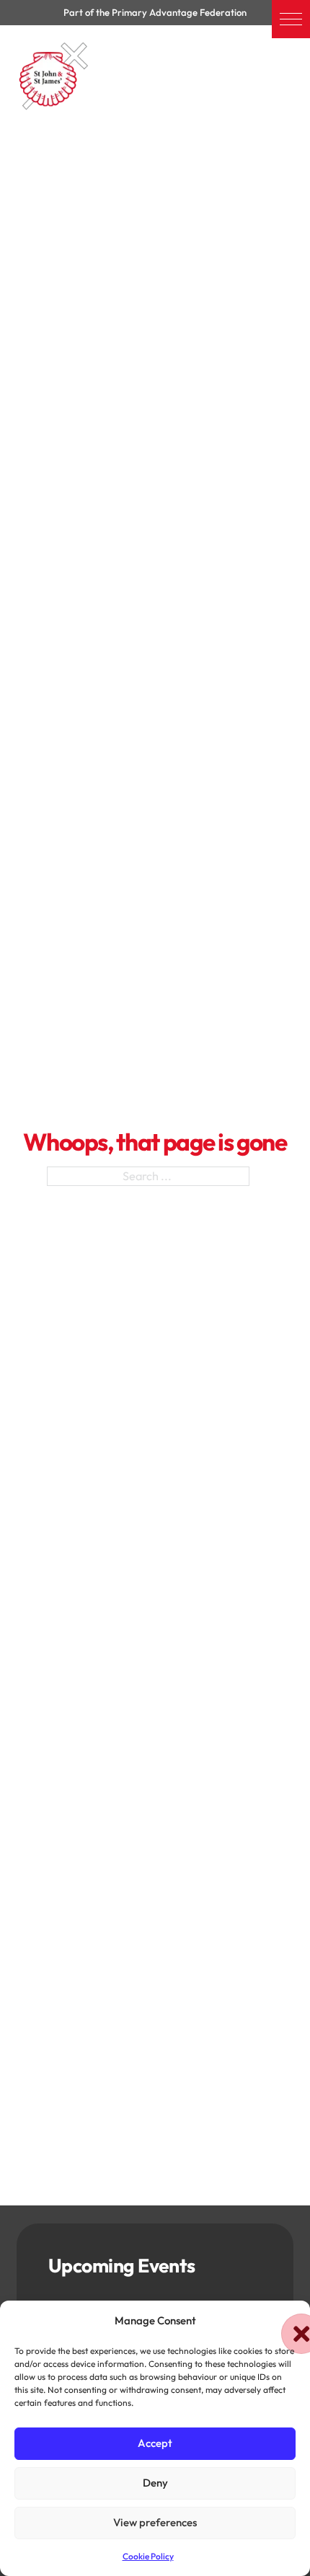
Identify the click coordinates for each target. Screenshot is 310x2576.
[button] (291, 19)
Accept (155, 2443)
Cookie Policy (148, 2556)
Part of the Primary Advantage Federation (155, 12)
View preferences (155, 2522)
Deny (155, 2483)
